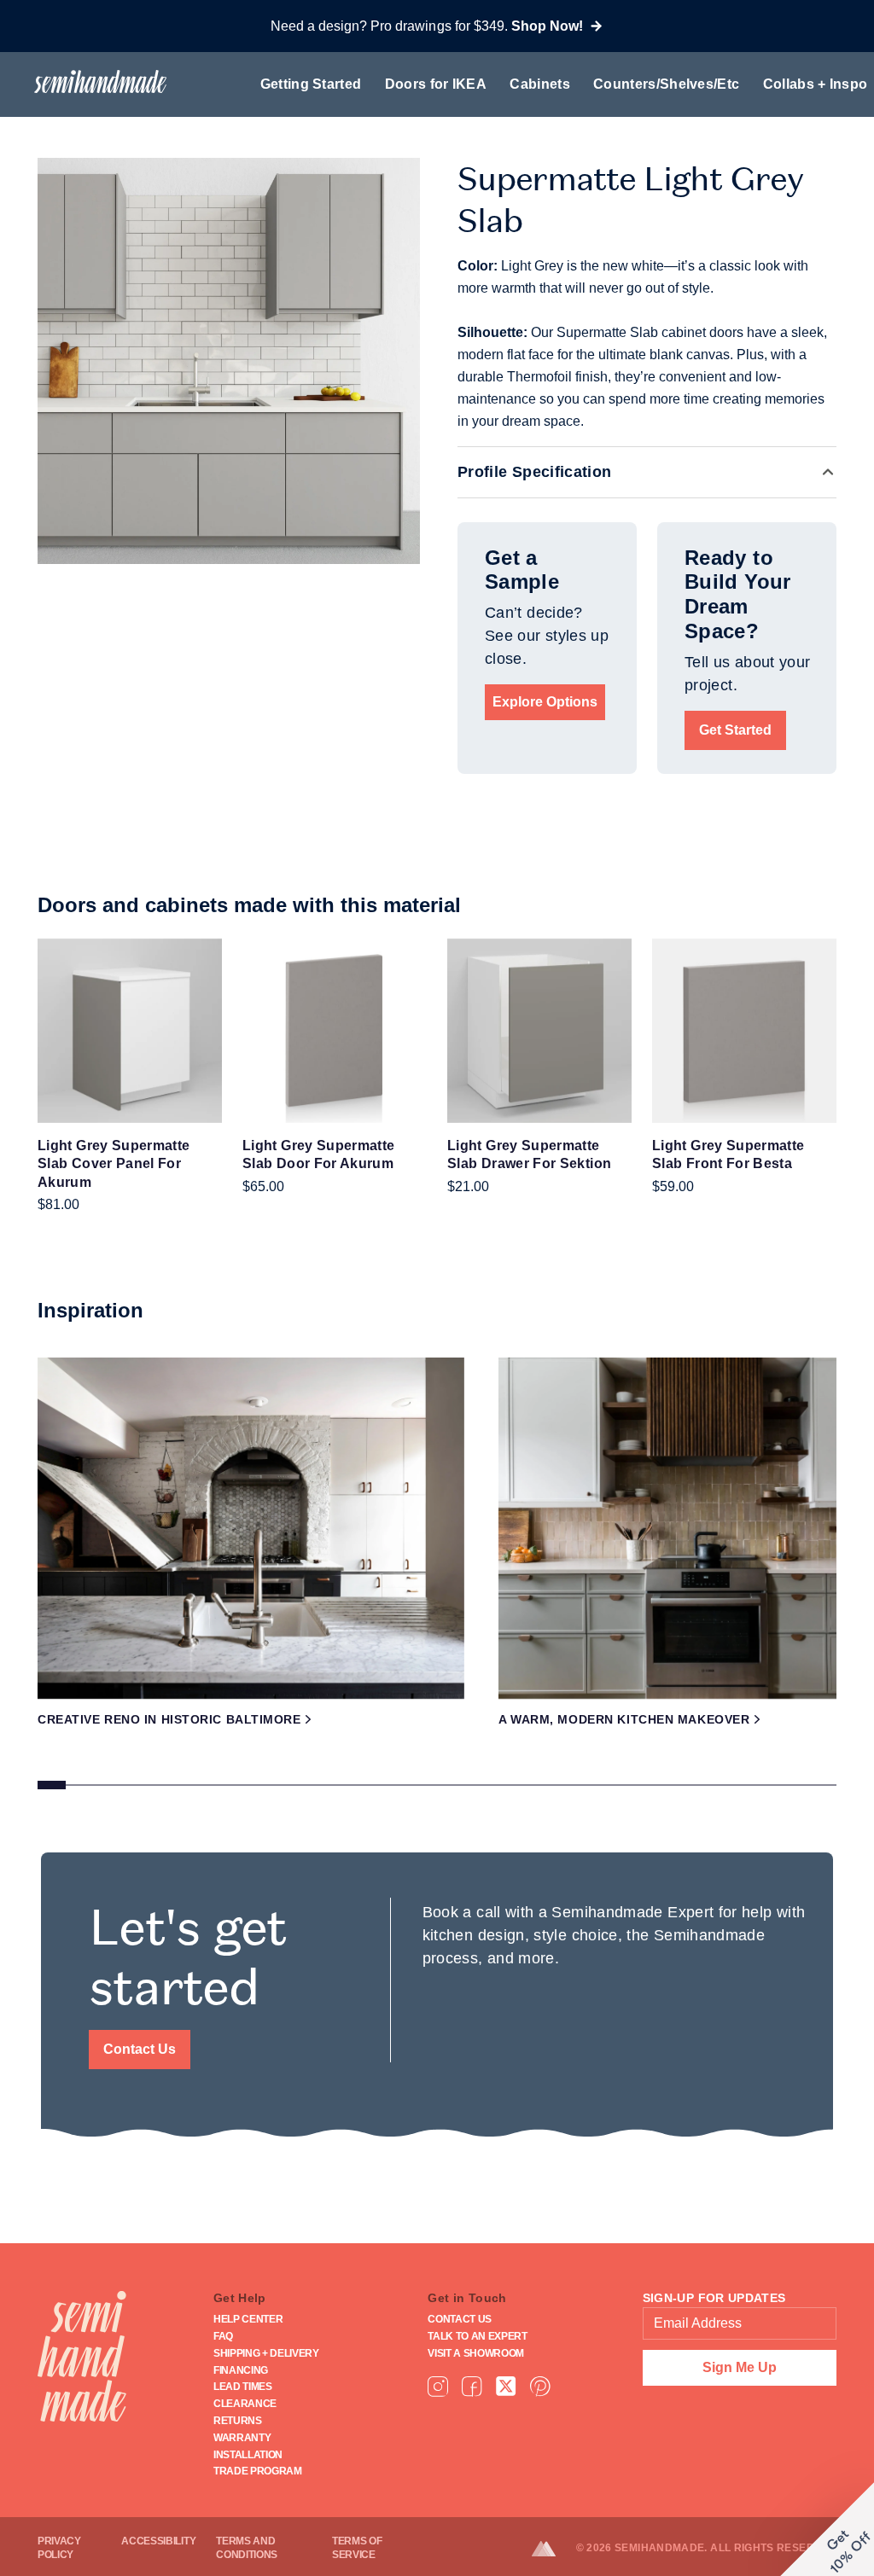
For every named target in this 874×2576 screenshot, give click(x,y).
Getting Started (311, 84)
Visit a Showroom (476, 2353)
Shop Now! (547, 26)
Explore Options (545, 702)
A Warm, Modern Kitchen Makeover (624, 1719)
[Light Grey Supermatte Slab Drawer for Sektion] (539, 1031)
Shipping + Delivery (266, 2353)
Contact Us (140, 2049)
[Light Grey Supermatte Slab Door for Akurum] (335, 1031)
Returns (238, 2421)
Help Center (248, 2319)
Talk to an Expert (478, 2336)
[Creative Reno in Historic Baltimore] (251, 1528)
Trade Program (258, 2471)
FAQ (223, 2336)
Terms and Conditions (247, 2548)
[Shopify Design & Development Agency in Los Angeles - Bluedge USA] (554, 2549)
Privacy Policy (59, 2548)
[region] (437, 1579)
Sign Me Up (740, 2367)
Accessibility (158, 2541)
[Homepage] (82, 2356)
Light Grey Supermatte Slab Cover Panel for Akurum (114, 1164)
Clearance (245, 2404)
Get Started (735, 730)
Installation (248, 2455)
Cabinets (540, 84)
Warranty (242, 2438)
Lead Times (243, 2387)
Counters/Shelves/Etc (666, 84)
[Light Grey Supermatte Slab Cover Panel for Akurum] (130, 1031)
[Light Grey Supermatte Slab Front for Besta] (744, 1031)
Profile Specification (535, 472)
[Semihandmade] (93, 81)
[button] (827, 2529)
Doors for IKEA (436, 84)
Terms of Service (357, 2548)
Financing (241, 2370)
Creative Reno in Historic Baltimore (169, 1719)
